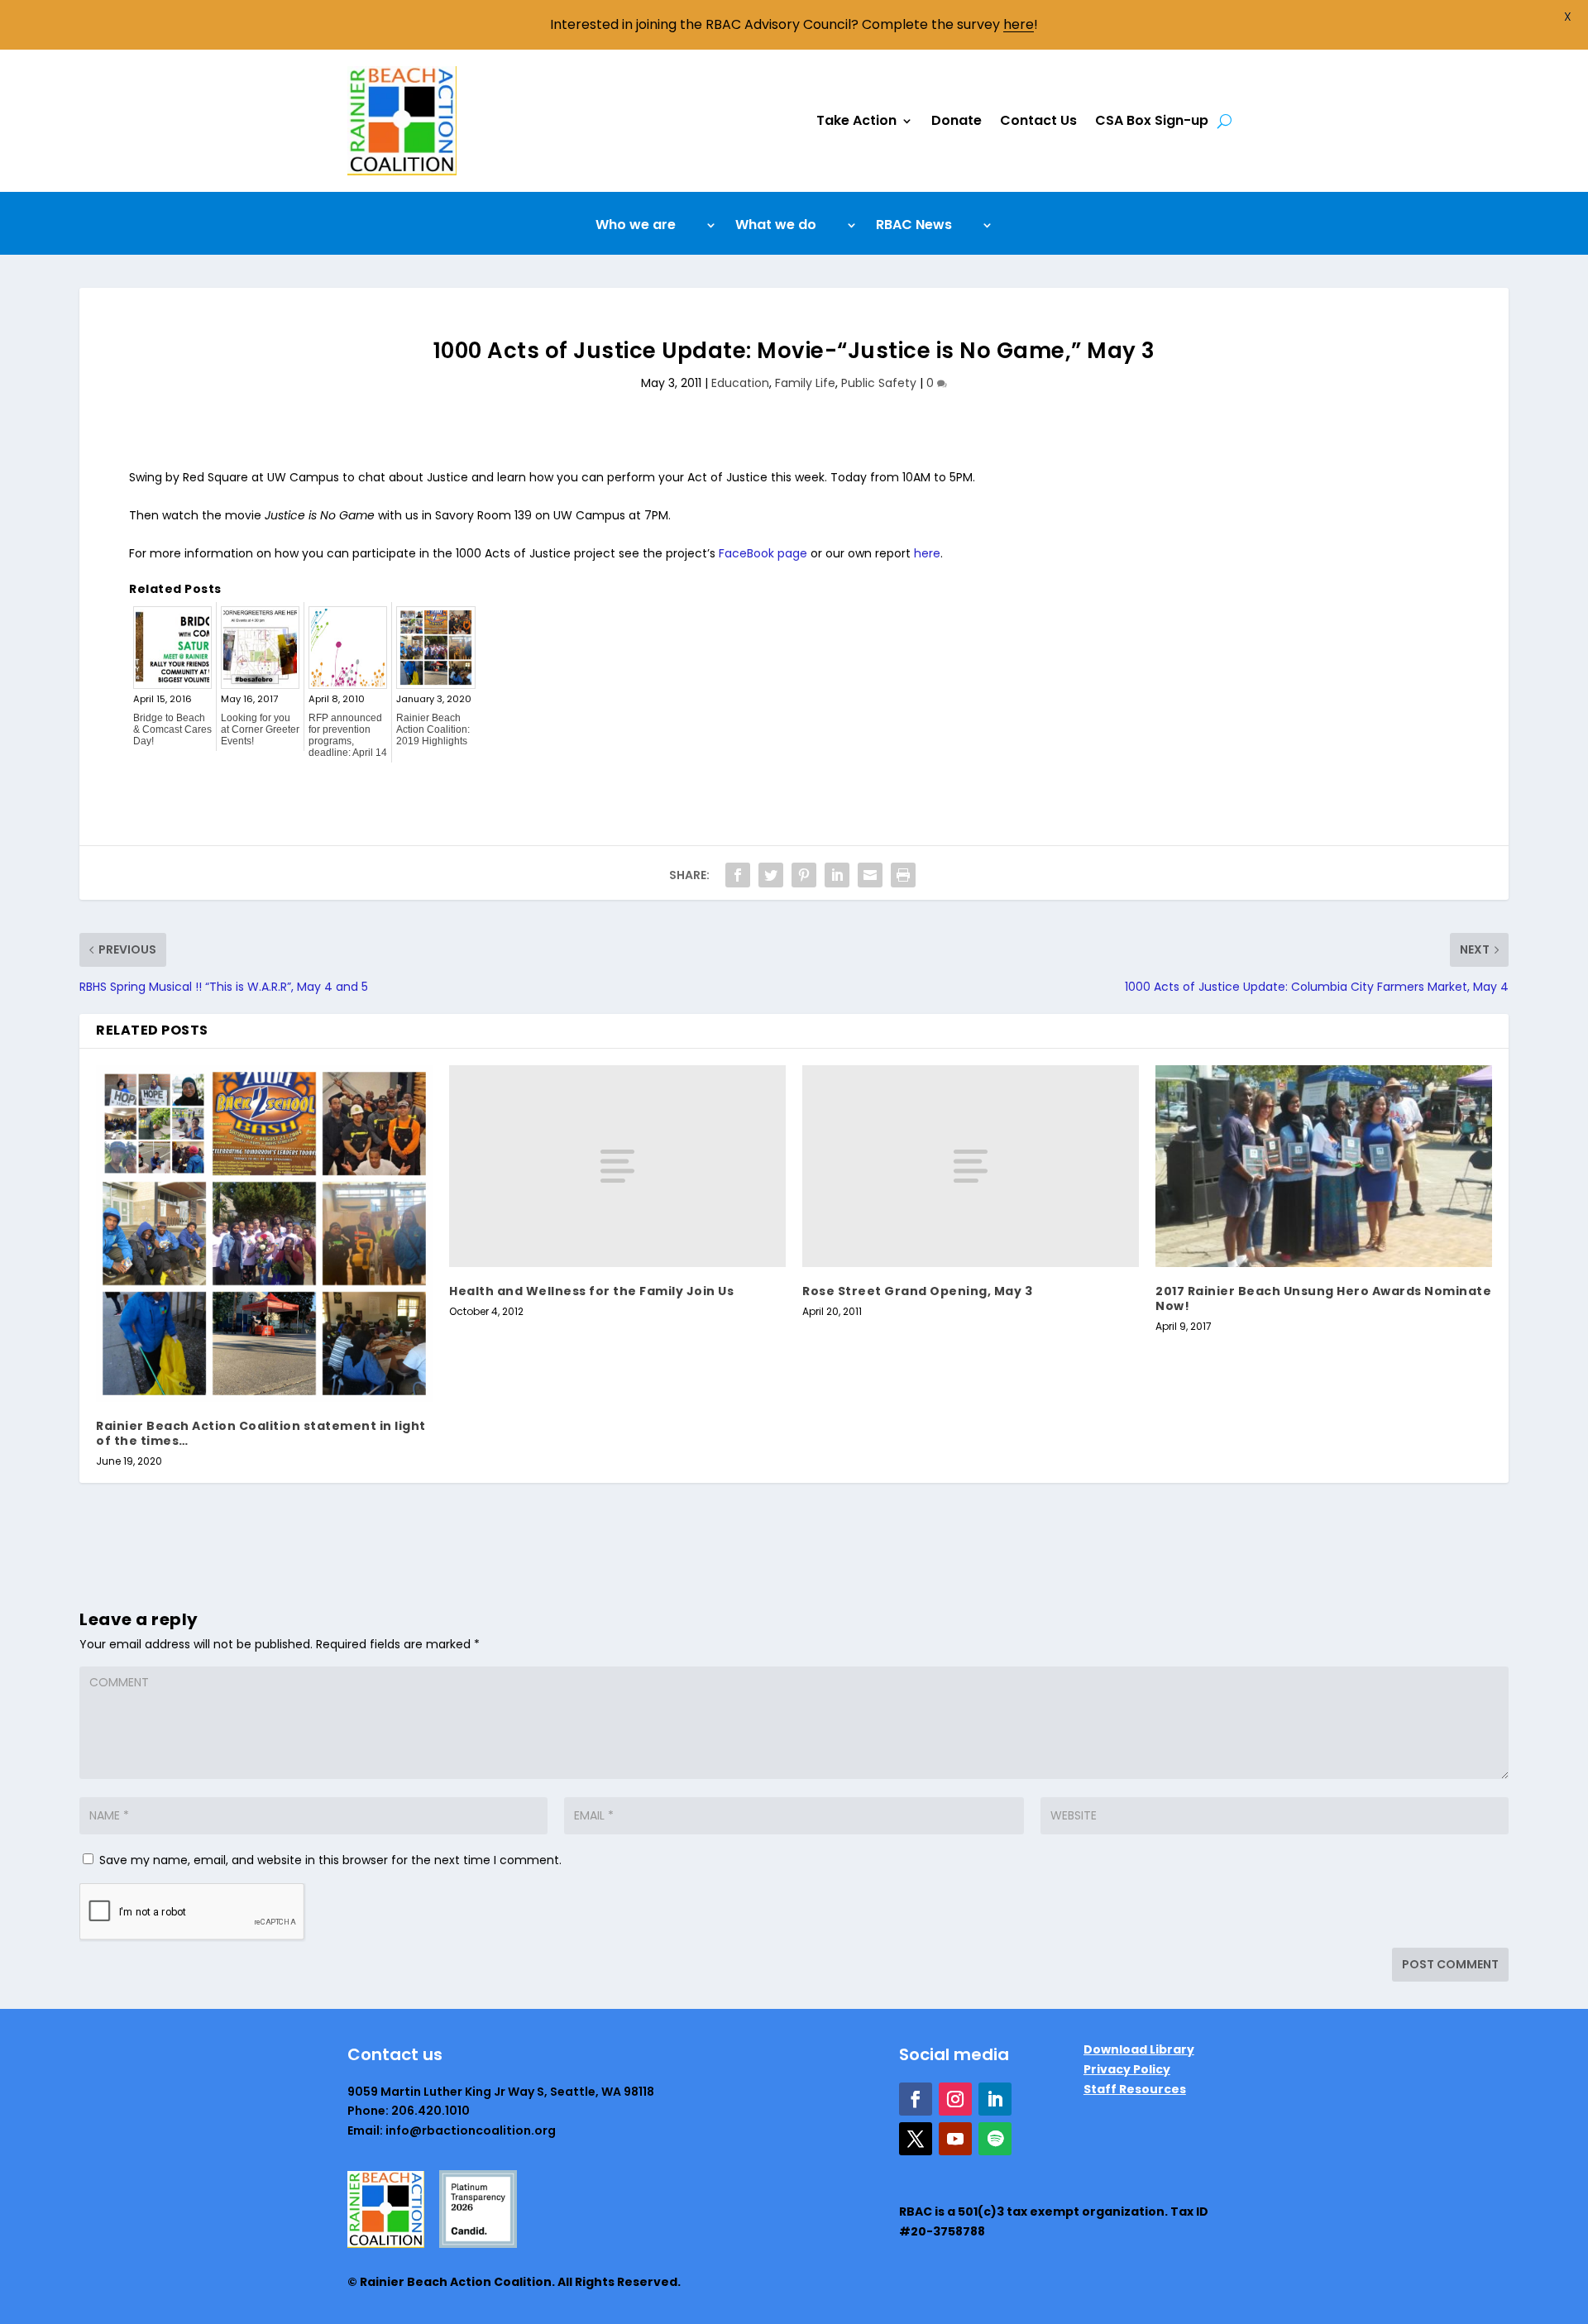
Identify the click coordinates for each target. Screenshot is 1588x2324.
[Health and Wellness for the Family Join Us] (617, 1166)
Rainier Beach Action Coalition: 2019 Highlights (433, 729)
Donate (957, 120)
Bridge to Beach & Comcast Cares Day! (172, 729)
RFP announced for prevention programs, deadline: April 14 (348, 735)
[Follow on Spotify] (995, 2139)
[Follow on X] (916, 2139)
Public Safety (879, 383)
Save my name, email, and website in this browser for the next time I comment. (330, 1860)
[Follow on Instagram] (955, 2099)
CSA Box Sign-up (1152, 120)
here (927, 553)
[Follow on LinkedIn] (995, 2099)
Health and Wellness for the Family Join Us (591, 1291)
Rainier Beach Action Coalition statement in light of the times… (261, 1433)
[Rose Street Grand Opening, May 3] (971, 1166)
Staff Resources (1135, 2089)
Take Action (856, 120)
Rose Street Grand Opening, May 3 (917, 1291)
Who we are (636, 227)
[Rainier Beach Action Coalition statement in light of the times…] (264, 1234)
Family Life (805, 383)
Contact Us (1038, 120)
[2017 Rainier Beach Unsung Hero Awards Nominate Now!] (1324, 1166)
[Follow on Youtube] (955, 2139)
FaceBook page (765, 553)
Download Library (1139, 2049)
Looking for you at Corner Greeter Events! (260, 729)
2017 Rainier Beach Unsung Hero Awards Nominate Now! (1323, 1298)
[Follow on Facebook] (916, 2099)
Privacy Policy (1127, 2069)
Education (740, 383)
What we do (776, 227)
